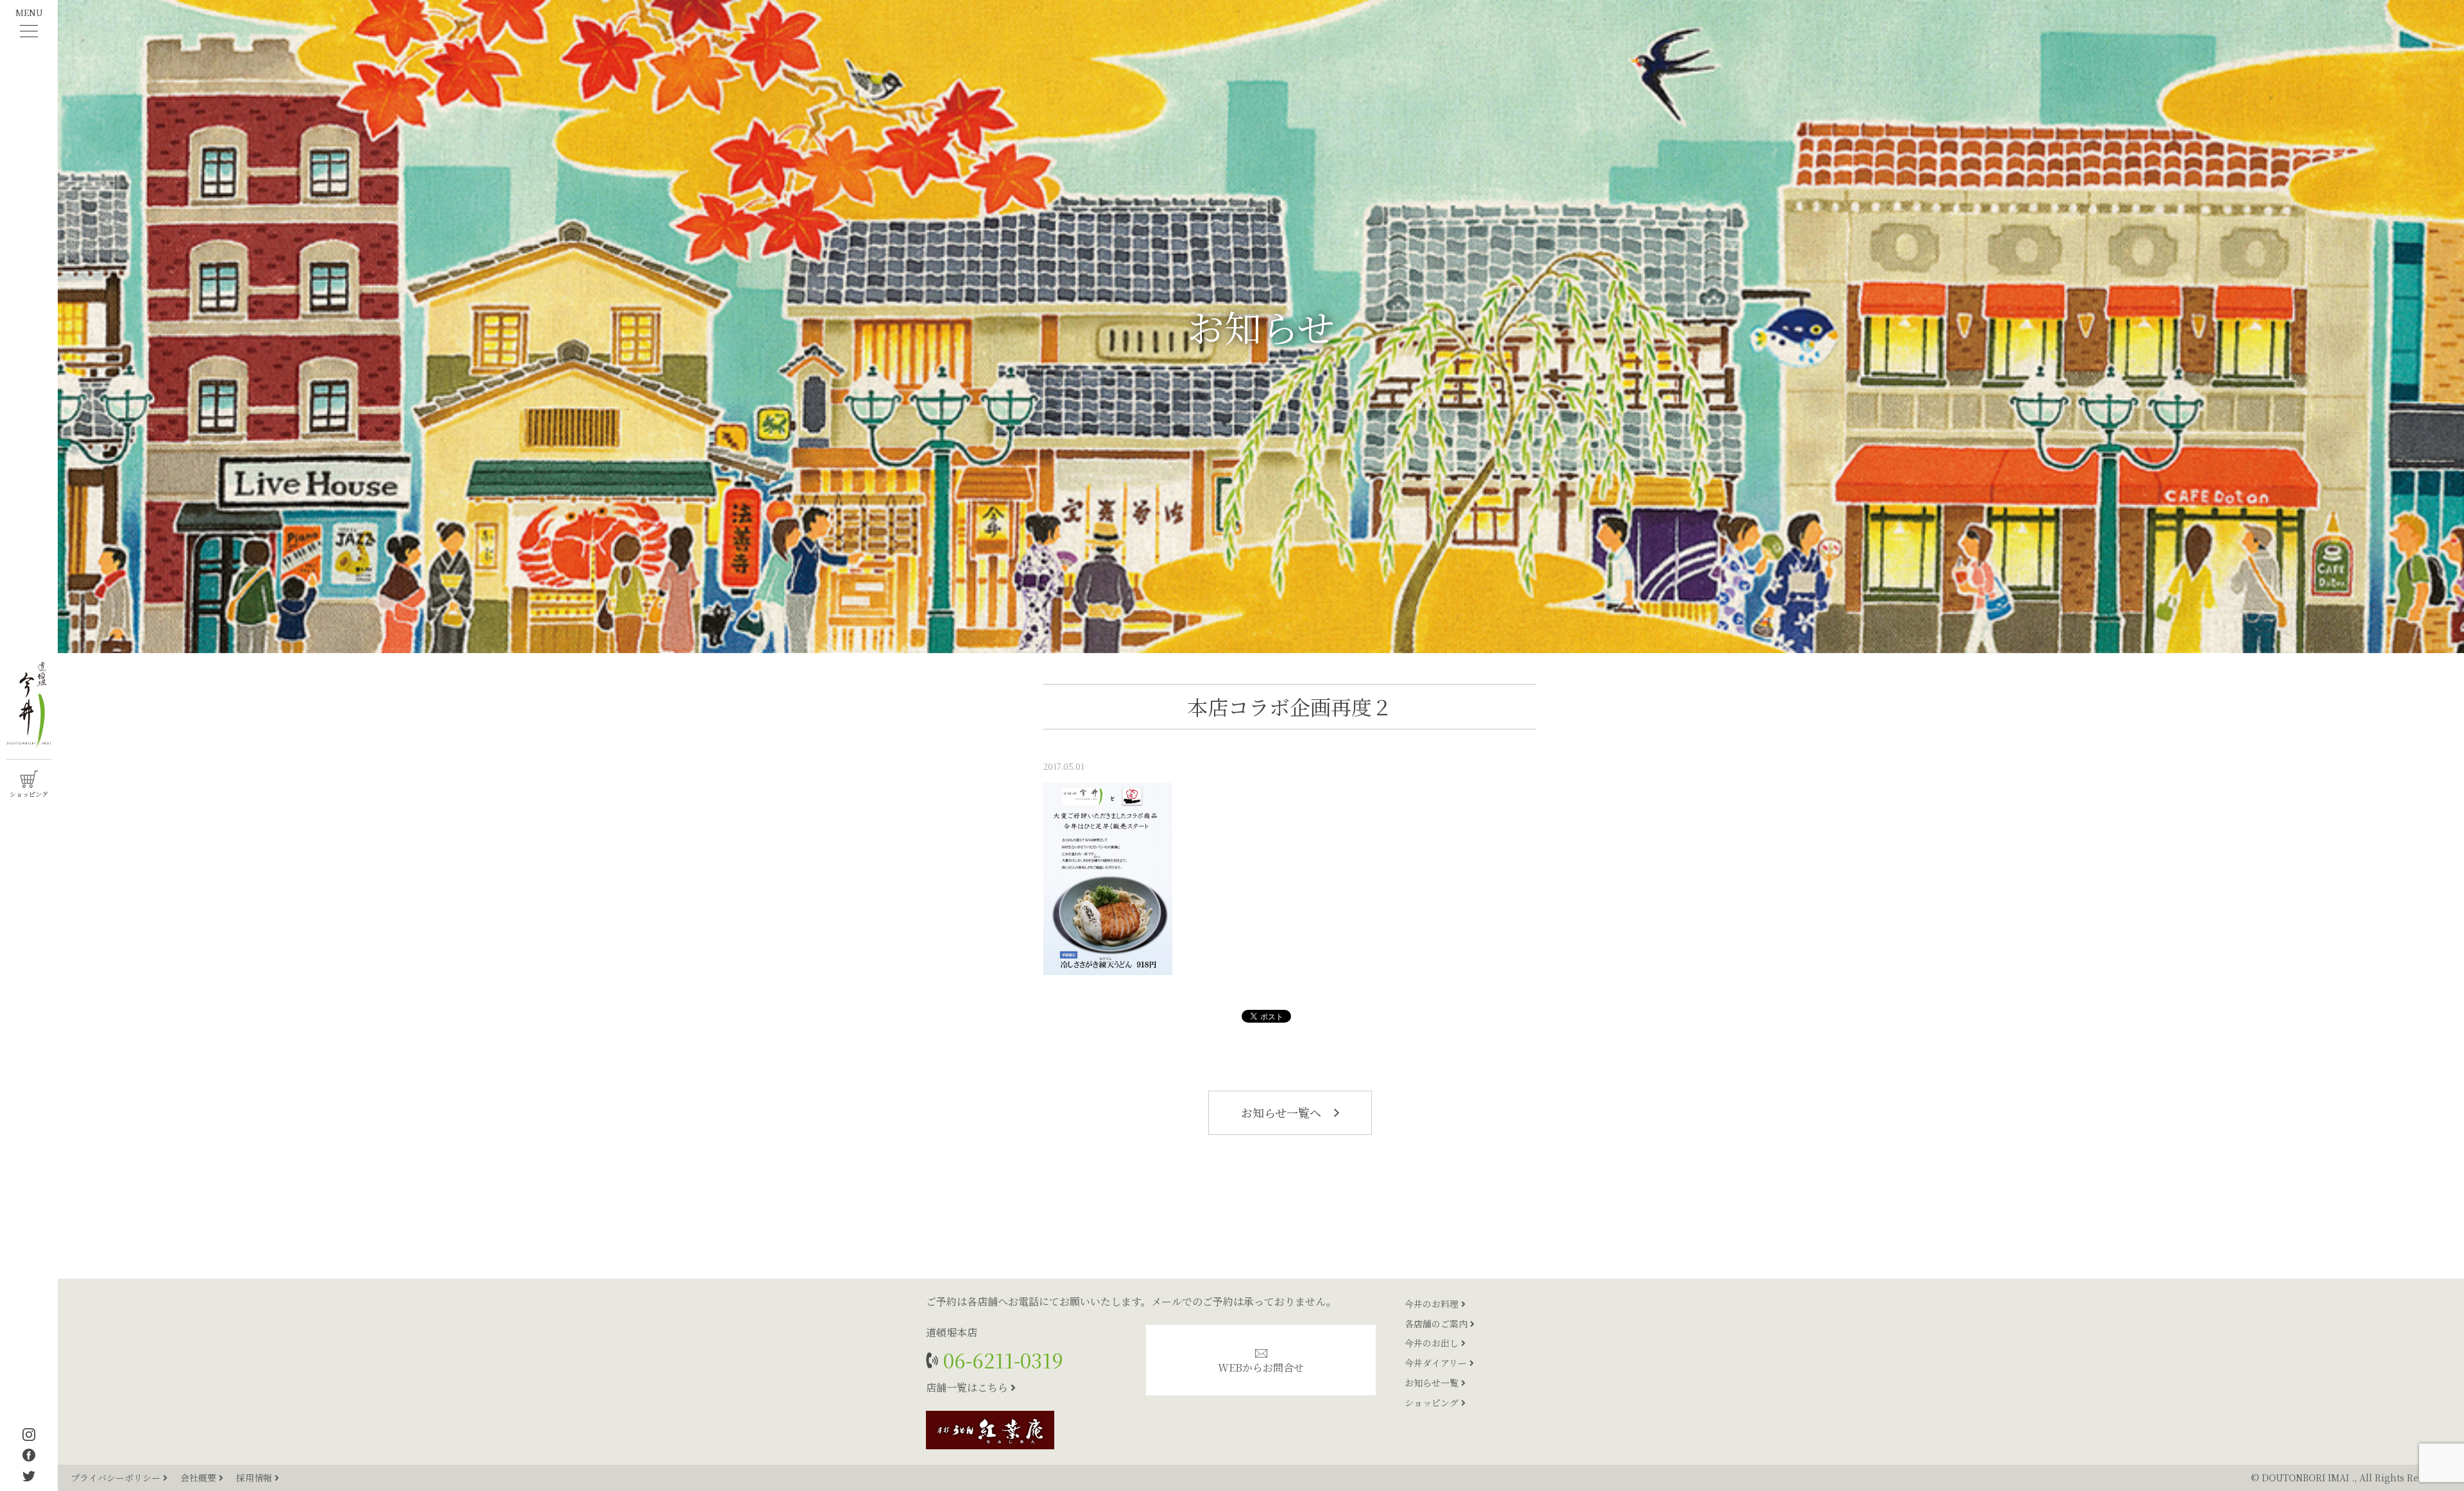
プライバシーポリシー (117, 1478)
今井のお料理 (1433, 1304)
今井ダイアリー (1437, 1363)
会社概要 (200, 1478)
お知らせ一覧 (1433, 1383)
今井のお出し (1433, 1343)
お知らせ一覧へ (1283, 1112)
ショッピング (1433, 1402)
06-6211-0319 (1001, 1360)
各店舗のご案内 (1437, 1324)
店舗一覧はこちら (968, 1387)
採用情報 (255, 1478)
